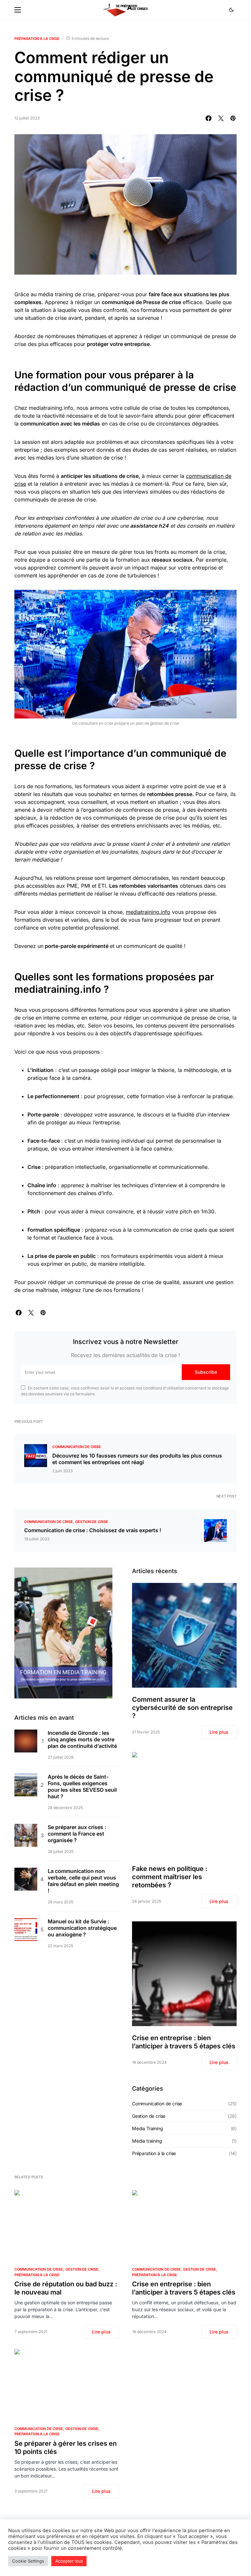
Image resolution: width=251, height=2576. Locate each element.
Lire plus (219, 1732)
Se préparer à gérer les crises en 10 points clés (66, 2448)
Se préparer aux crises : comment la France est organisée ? (77, 1834)
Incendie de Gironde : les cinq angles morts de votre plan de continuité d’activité (82, 1739)
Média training (147, 2141)
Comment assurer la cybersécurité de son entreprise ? (182, 1708)
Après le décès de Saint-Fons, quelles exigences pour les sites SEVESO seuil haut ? (82, 1787)
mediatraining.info (148, 912)
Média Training (148, 2128)
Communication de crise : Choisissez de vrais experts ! (93, 1530)
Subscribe (206, 1372)
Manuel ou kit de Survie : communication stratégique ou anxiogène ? (82, 1928)
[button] (18, 10)
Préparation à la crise (37, 39)
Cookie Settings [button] (28, 2561)
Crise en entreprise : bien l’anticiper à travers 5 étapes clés (184, 2042)
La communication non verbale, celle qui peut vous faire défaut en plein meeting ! (83, 1881)
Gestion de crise (92, 1522)
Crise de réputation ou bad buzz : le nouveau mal (66, 2288)
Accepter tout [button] (69, 2561)
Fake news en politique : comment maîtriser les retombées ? (170, 1877)
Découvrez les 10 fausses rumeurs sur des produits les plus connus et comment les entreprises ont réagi (137, 1459)
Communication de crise (77, 1447)
